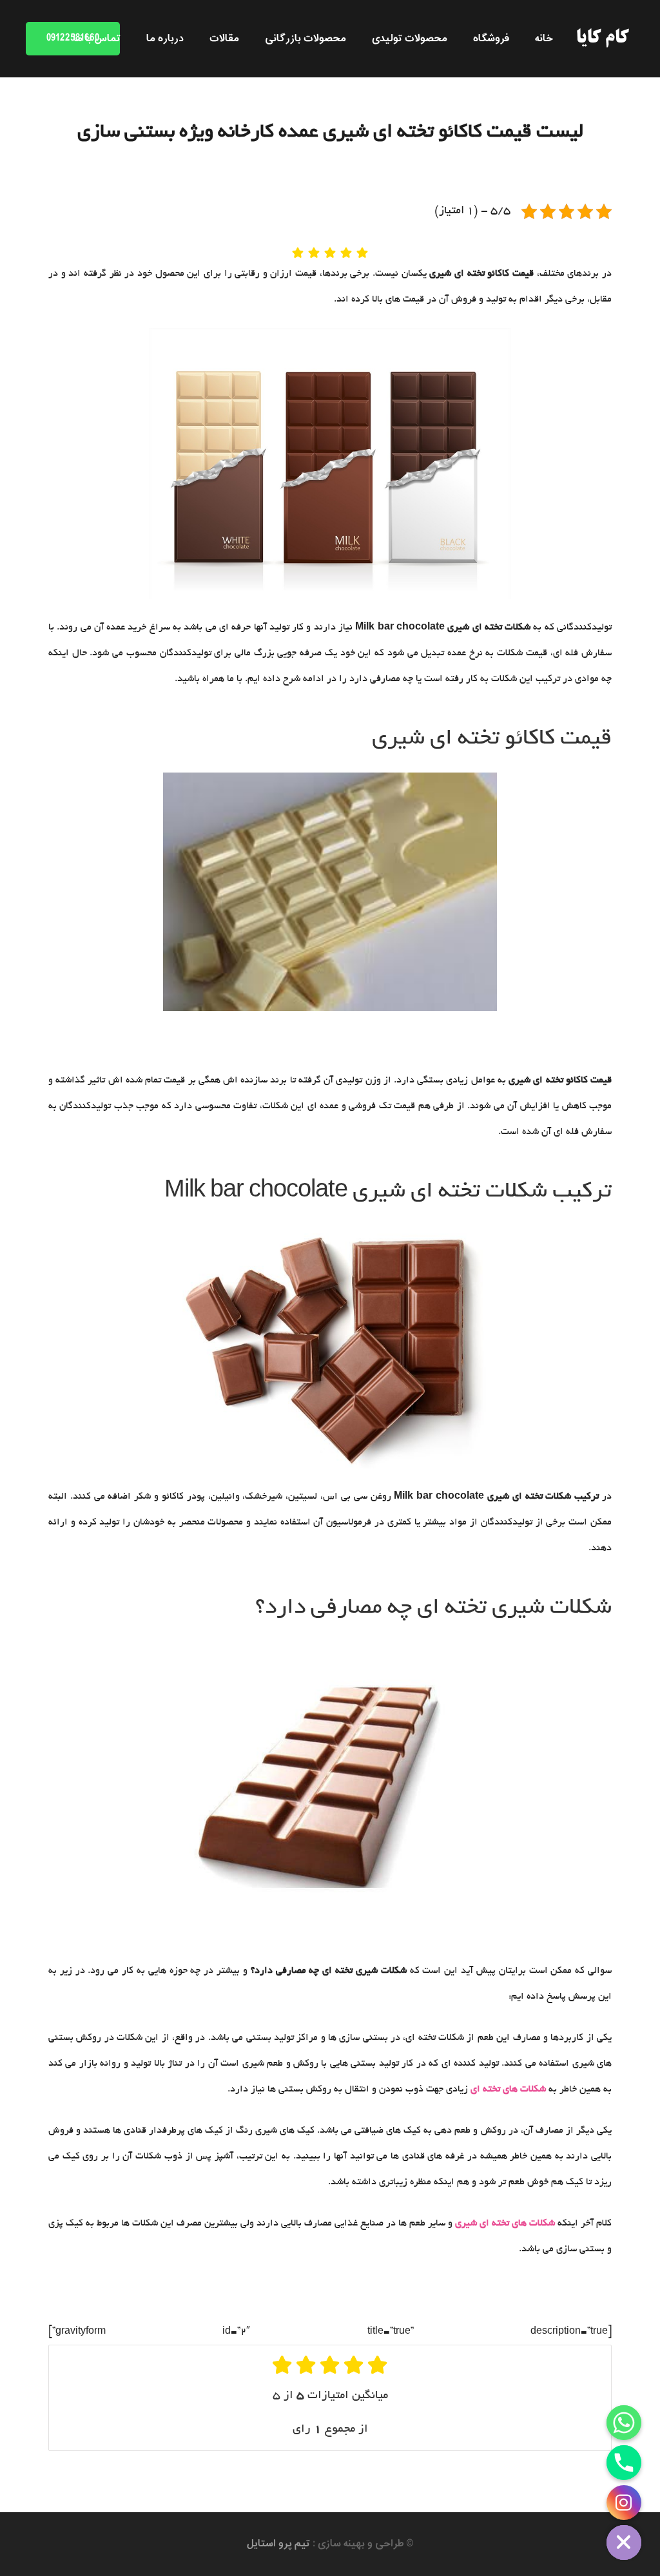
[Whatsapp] (624, 2423)
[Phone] (624, 2463)
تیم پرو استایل (278, 2544)
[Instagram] (624, 2503)
